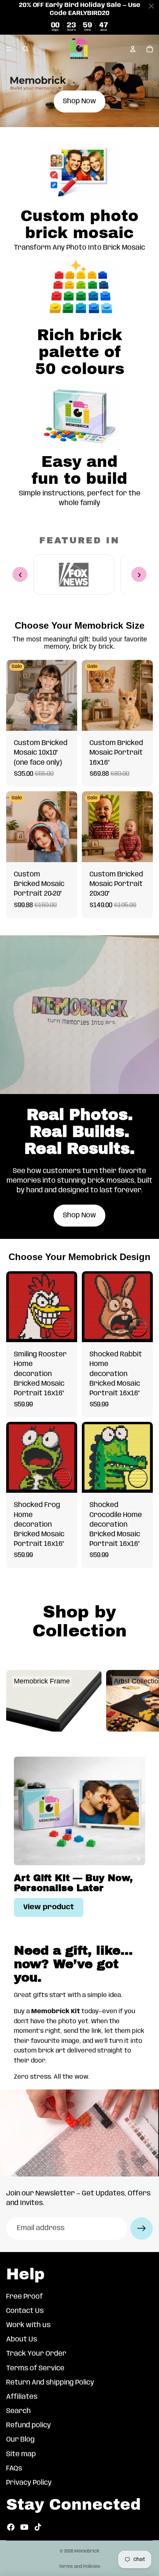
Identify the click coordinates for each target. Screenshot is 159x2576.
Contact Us (25, 2311)
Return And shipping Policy (50, 2383)
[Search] (25, 49)
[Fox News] (74, 575)
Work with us (28, 2325)
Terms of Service (35, 2368)
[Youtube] (24, 2527)
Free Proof (25, 2297)
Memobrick (87, 2551)
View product (49, 1907)
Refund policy (29, 2425)
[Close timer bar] (151, 6)
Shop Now (79, 101)
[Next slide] (144, 1701)
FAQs (14, 2469)
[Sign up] (142, 2229)
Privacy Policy (29, 2483)
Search (19, 2411)
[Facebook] (11, 2527)
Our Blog (20, 2440)
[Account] (133, 49)
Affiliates (22, 2397)
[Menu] (9, 49)
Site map (21, 2454)
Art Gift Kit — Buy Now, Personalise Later (73, 1883)
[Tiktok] (38, 2527)
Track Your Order (36, 2354)
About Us (22, 2339)
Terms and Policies (79, 2567)
